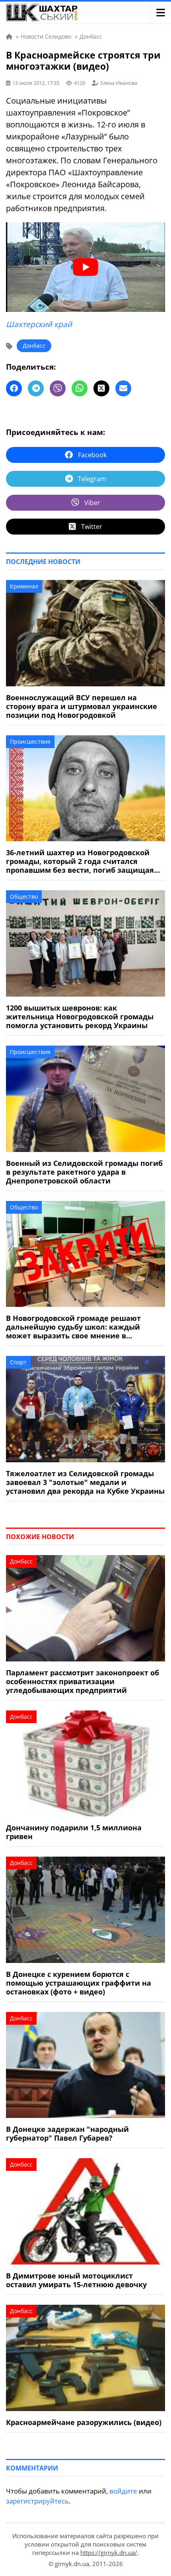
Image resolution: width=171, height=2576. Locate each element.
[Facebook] (14, 388)
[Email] (123, 388)
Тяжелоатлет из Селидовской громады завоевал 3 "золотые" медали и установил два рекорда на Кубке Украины (85, 1482)
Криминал (24, 586)
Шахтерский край (39, 324)
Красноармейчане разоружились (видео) (84, 2422)
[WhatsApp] (80, 388)
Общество (24, 896)
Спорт (18, 1362)
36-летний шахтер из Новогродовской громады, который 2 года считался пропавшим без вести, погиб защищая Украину (80, 861)
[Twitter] (101, 388)
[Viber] (58, 388)
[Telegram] (36, 388)
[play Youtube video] (85, 267)
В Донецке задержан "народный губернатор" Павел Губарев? (67, 2133)
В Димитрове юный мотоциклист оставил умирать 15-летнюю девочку (76, 2280)
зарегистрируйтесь (37, 2501)
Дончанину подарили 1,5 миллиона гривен (74, 1832)
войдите (123, 2491)
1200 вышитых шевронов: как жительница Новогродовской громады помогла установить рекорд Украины (80, 1017)
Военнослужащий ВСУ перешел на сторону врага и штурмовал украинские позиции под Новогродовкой (82, 706)
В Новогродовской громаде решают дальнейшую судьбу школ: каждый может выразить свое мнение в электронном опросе (73, 1327)
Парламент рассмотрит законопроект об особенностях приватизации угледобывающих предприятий (83, 1681)
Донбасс (34, 346)
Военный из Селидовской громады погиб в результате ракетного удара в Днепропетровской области (84, 1172)
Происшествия (30, 741)
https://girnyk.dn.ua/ (109, 2552)
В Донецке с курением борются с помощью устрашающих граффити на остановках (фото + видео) (79, 1983)
